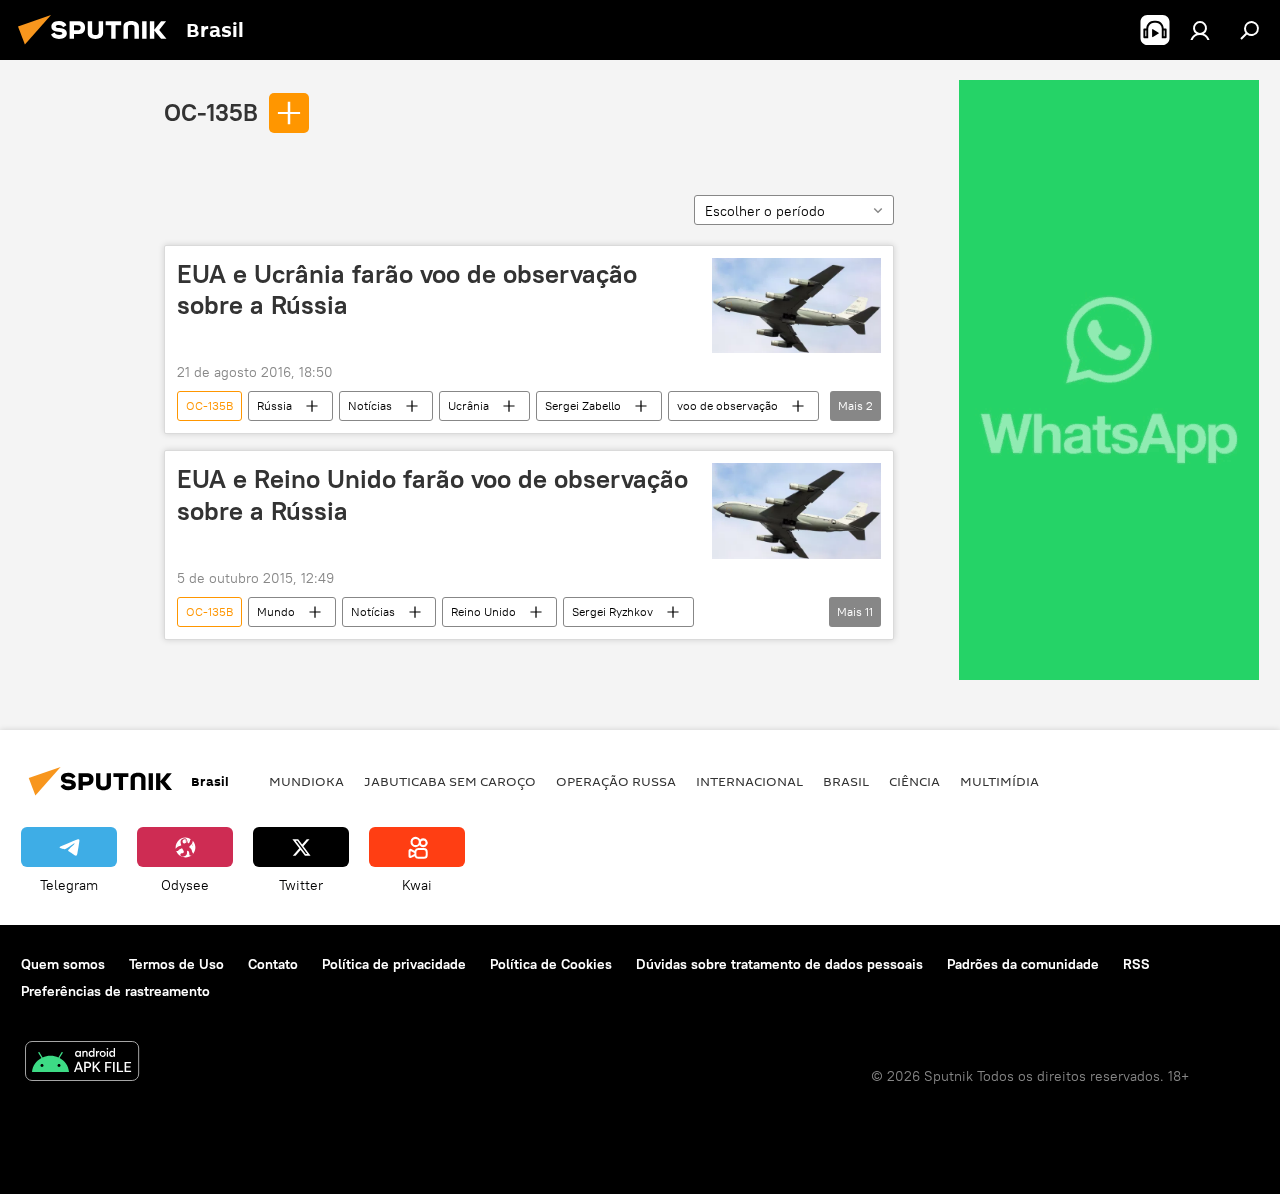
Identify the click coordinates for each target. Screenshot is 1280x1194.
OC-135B (211, 112)
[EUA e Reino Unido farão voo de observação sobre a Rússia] (796, 510)
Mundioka (306, 781)
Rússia (274, 405)
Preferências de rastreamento (115, 991)
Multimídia (999, 781)
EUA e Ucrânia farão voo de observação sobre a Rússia (407, 289)
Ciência (914, 781)
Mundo (276, 611)
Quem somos (63, 964)
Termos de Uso (176, 964)
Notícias (370, 405)
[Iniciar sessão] (1200, 30)
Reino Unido (483, 611)
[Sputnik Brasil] (98, 47)
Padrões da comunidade (1023, 964)
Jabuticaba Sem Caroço (450, 781)
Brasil (846, 781)
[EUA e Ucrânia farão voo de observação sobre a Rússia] (796, 305)
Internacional (749, 781)
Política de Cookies (551, 964)
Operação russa (616, 781)
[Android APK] (82, 1063)
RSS (1136, 964)
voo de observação (727, 405)
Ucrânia (468, 405)
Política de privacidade (394, 964)
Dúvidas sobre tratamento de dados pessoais (779, 964)
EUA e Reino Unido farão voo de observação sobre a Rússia (432, 494)
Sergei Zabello (583, 405)
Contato (273, 964)
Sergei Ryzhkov (612, 611)
